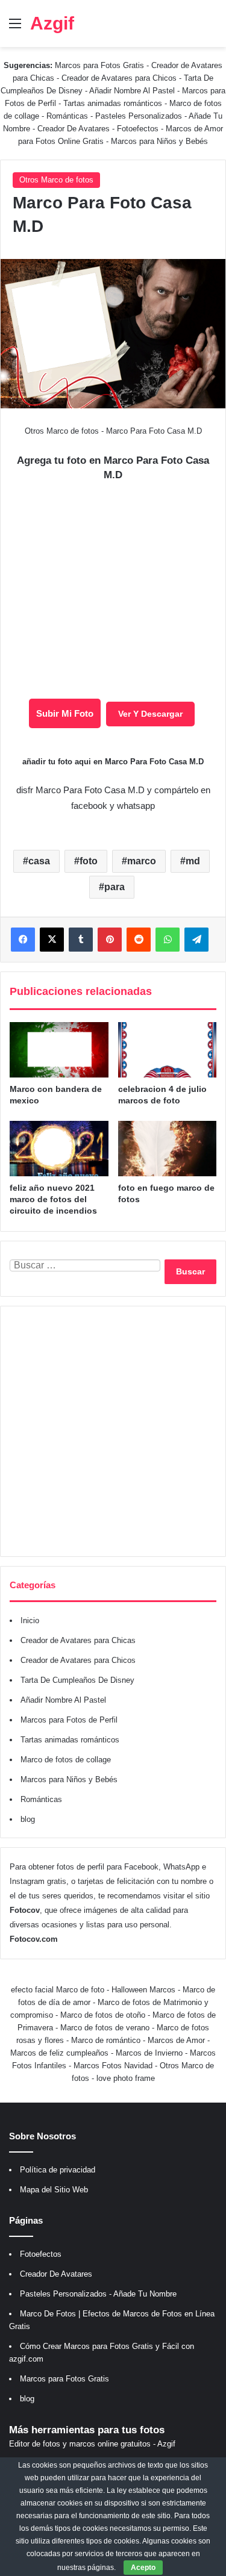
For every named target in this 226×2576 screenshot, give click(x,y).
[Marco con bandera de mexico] (59, 1050)
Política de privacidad (58, 2170)
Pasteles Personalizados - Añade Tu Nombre (98, 2294)
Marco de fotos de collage (66, 1760)
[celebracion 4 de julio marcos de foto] (168, 1050)
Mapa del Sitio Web (54, 2190)
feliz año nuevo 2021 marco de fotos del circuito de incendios (53, 1199)
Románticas (68, 116)
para (115, 887)
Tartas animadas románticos (114, 103)
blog (28, 1819)
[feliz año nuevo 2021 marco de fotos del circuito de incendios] (59, 1149)
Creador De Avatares (74, 129)
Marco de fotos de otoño (103, 2015)
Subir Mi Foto (65, 713)
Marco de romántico (106, 2040)
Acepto (143, 2568)
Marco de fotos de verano (105, 2028)
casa (39, 861)
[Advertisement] (113, 1431)
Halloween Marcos (143, 1990)
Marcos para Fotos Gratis (99, 65)
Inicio (30, 1620)
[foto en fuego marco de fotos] (168, 1149)
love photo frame (126, 2078)
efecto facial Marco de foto (58, 1990)
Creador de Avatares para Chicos (119, 78)
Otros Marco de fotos (56, 180)
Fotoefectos (138, 129)
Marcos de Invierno (149, 2053)
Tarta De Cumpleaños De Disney (77, 1680)
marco (142, 861)
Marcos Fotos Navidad (113, 2066)
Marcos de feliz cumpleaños (59, 2053)
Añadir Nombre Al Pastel (132, 91)
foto (89, 861)
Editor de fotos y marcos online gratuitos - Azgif (92, 2444)
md (193, 861)
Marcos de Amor (176, 2040)
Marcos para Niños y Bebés (159, 141)
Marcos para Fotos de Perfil (69, 1720)
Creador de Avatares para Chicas (78, 1640)
